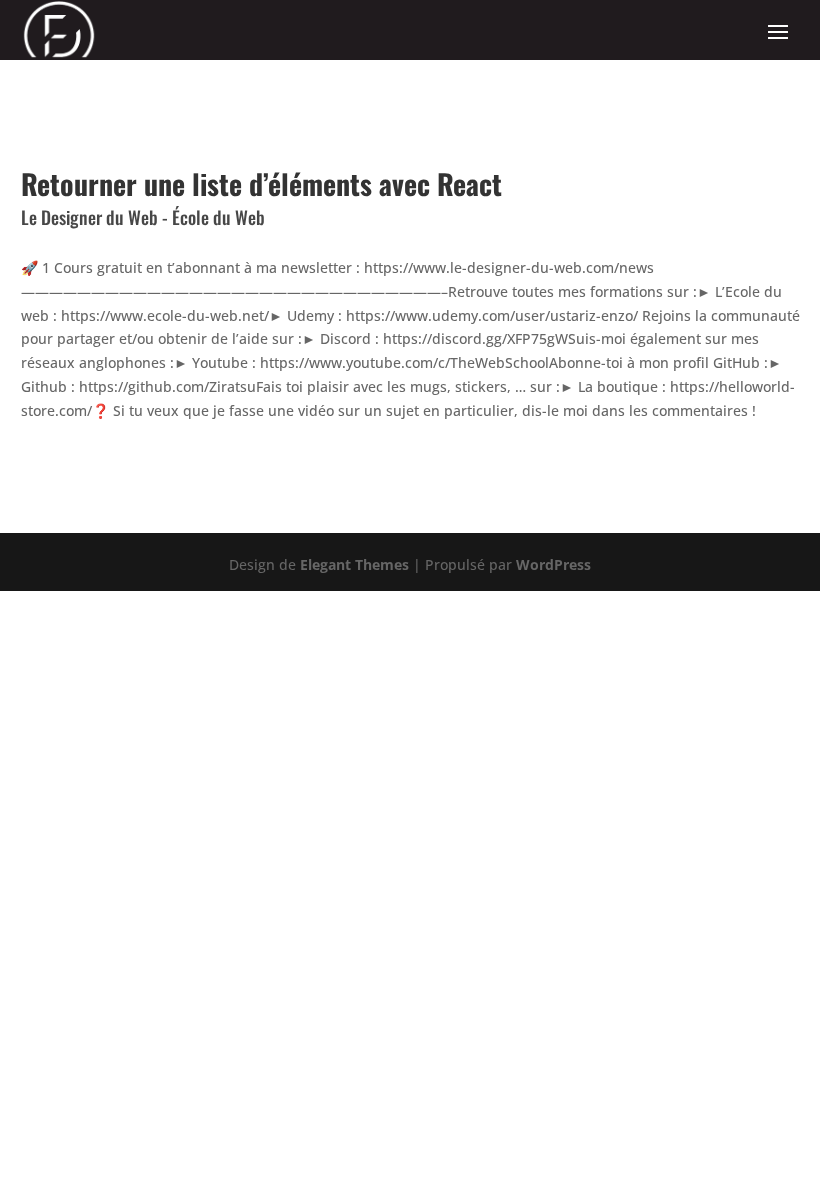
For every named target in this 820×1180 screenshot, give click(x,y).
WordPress (553, 564)
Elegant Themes (354, 564)
